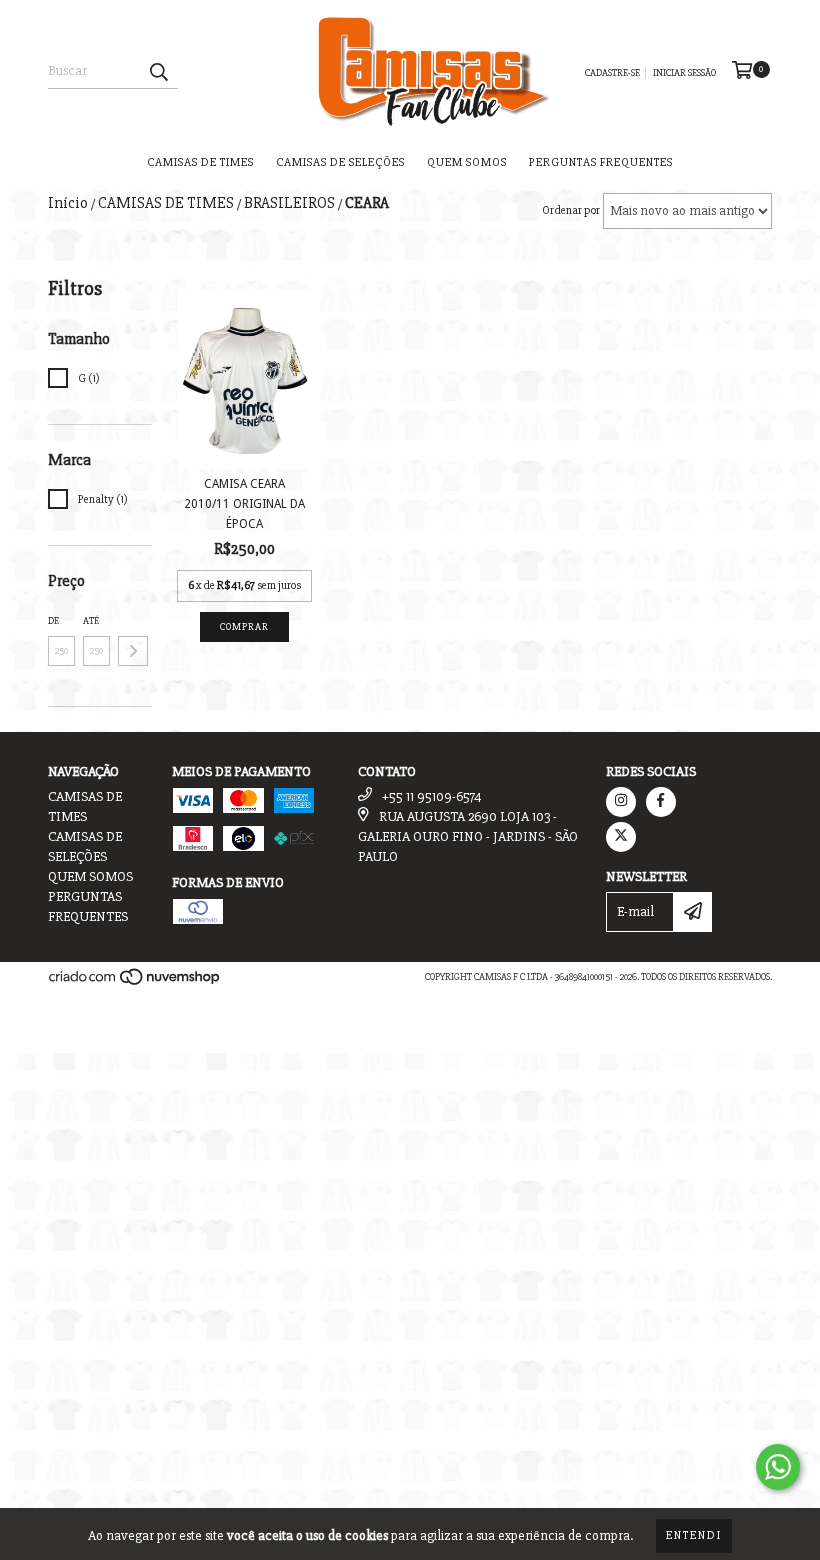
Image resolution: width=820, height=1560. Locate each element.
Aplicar (133, 651)
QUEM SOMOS (467, 162)
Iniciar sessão (684, 73)
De (53, 621)
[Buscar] (158, 71)
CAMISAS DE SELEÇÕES (340, 162)
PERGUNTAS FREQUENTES (601, 162)
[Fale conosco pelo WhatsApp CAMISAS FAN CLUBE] (778, 1467)
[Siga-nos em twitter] (621, 837)
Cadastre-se (612, 73)
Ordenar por (571, 210)
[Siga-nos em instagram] (621, 802)
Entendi (694, 1535)
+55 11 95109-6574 (432, 796)
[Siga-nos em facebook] (661, 802)
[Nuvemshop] (135, 983)
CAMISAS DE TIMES (200, 162)
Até (91, 621)
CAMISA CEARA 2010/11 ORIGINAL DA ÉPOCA (244, 504)
